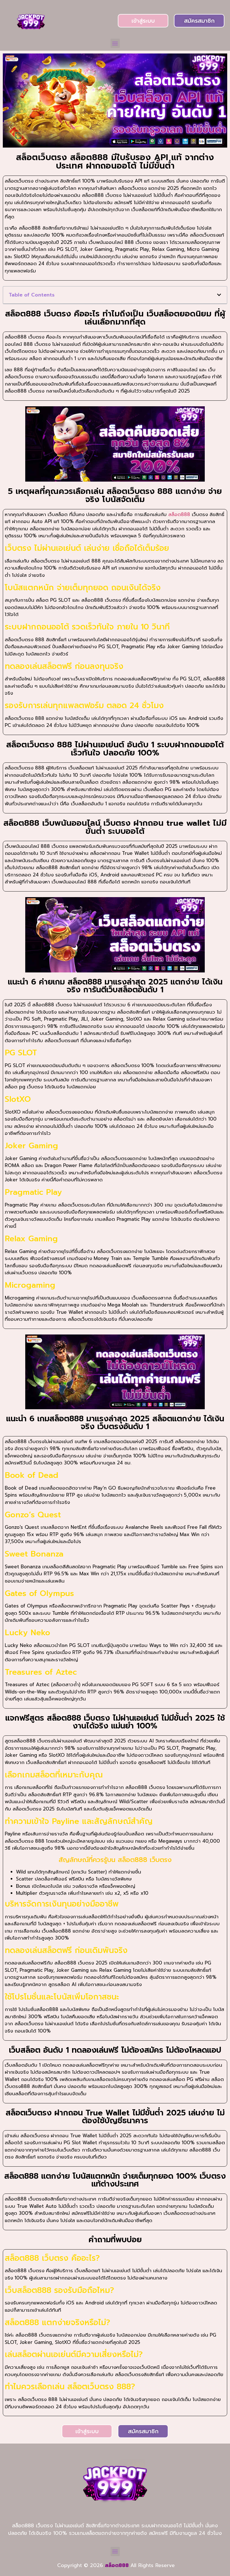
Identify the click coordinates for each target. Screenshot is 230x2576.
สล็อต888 (179, 514)
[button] (115, 43)
